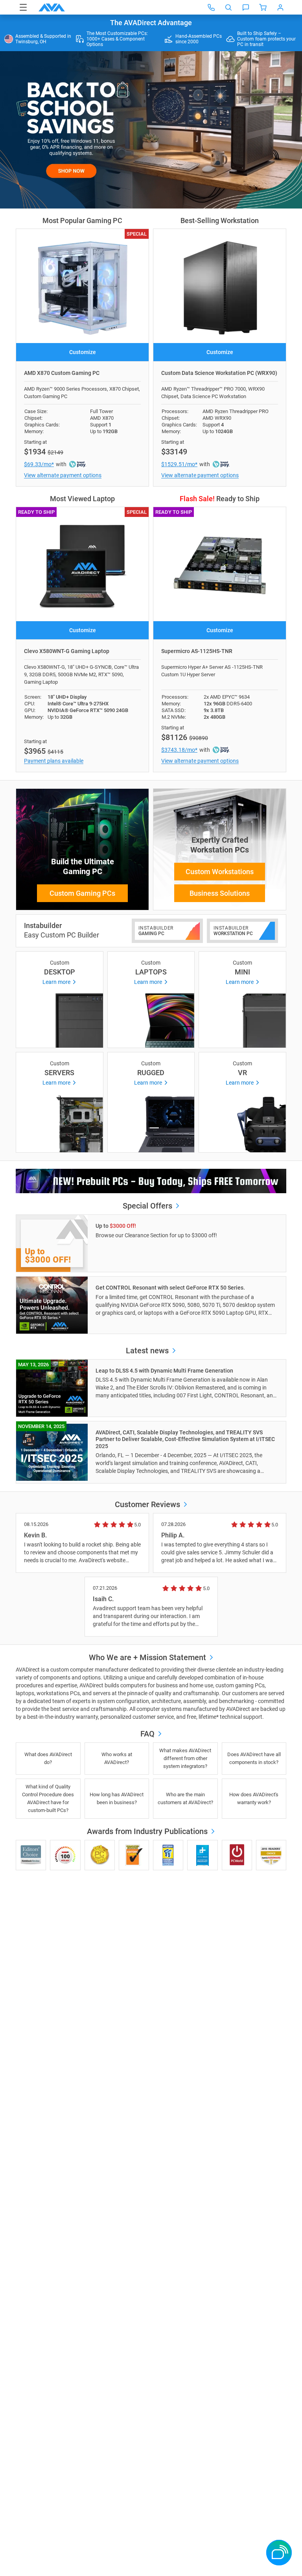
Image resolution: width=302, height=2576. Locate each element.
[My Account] (280, 7)
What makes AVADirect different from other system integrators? (185, 1758)
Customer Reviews (147, 1504)
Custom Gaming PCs (82, 893)
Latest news (148, 1351)
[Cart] (263, 7)
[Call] (211, 7)
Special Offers (148, 1206)
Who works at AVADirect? (117, 1758)
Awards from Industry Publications (148, 1831)
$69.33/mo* (39, 464)
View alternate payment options (63, 475)
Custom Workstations (220, 872)
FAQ (148, 1734)
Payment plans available (54, 761)
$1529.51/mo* (179, 464)
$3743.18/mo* (179, 750)
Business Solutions (220, 893)
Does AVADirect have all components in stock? (254, 1758)
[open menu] (23, 7)
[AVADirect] (52, 7)
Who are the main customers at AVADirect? (185, 1798)
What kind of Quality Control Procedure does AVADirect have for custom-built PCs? (48, 1798)
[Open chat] (246, 7)
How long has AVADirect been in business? (117, 1798)
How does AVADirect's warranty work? (254, 1798)
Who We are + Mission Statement (148, 1657)
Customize (83, 352)
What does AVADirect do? (48, 1758)
